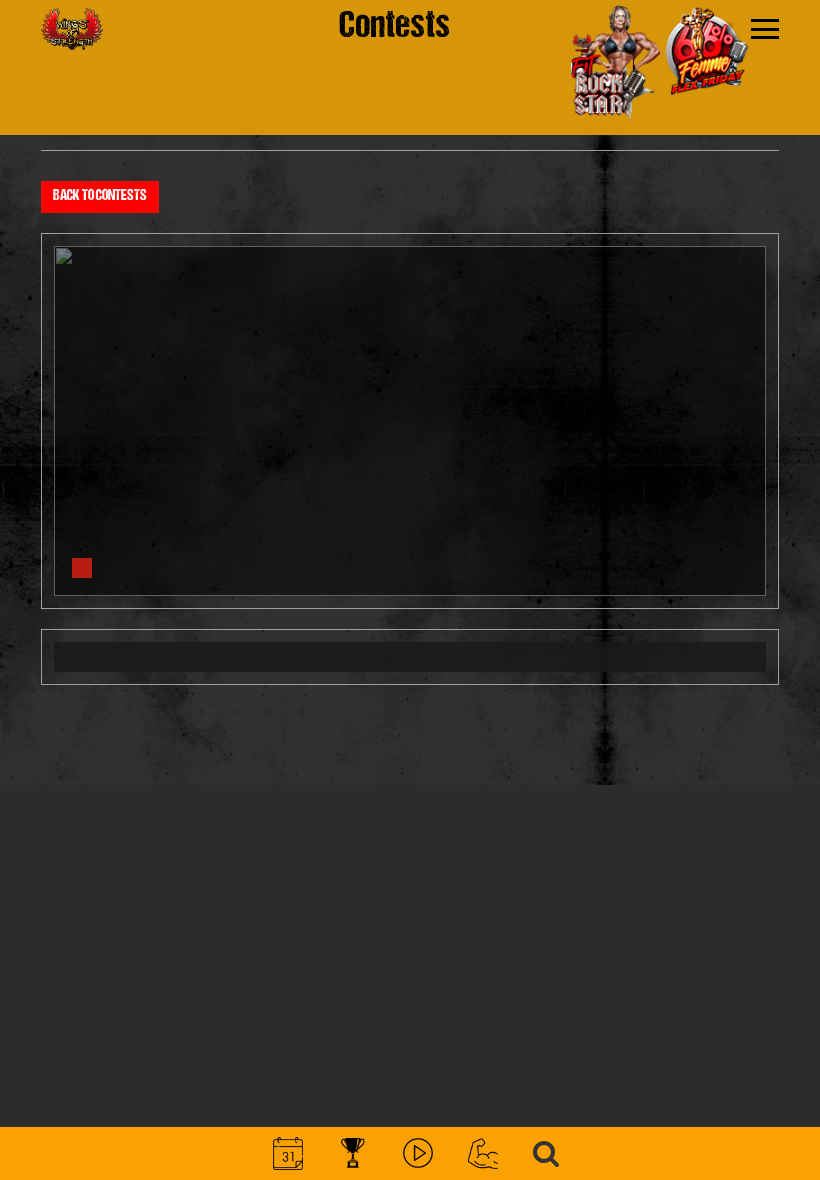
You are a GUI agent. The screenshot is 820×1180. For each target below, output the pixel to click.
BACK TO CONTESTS (100, 196)
